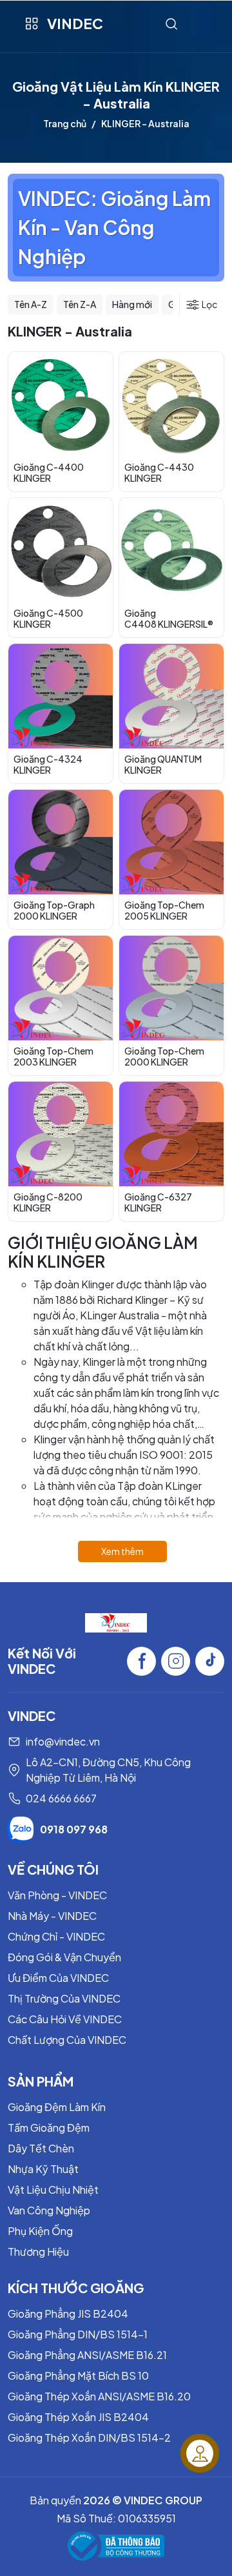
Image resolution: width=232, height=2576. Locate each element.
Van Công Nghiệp (49, 2210)
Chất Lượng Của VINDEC (67, 2040)
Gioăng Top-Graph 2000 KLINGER (54, 910)
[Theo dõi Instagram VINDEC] (176, 1661)
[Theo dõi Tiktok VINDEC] (210, 1661)
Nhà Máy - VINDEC (52, 1916)
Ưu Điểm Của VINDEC (58, 1978)
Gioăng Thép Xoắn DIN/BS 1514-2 (89, 2437)
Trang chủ (65, 123)
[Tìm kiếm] (171, 24)
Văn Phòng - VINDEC (57, 1895)
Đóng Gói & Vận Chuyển (64, 1957)
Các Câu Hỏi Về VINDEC (65, 2019)
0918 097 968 (74, 1829)
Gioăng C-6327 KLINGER (158, 1202)
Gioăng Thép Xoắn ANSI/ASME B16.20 (99, 2396)
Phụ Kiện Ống (40, 2231)
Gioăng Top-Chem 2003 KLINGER (53, 1056)
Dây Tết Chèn (41, 2148)
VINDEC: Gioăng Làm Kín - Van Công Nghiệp (114, 227)
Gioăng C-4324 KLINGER (48, 764)
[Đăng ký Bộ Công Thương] (116, 2546)
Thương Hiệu (38, 2251)
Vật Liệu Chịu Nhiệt (53, 2190)
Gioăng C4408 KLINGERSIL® (169, 618)
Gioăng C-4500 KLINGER (48, 618)
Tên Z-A (80, 304)
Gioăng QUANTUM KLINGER (163, 764)
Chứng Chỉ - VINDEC (56, 1936)
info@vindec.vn (63, 1741)
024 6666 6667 (61, 1798)
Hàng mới (132, 304)
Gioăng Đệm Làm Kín (57, 2107)
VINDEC (75, 23)
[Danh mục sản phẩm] (31, 24)
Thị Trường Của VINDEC (64, 1998)
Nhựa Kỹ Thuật (43, 2169)
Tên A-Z (31, 304)
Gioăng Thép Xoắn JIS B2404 (78, 2417)
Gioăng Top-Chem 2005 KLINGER (164, 910)
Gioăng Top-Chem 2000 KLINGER (164, 1056)
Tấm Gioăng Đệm (49, 2128)
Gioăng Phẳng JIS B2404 (68, 2313)
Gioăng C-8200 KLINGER (48, 1202)
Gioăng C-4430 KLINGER (159, 472)
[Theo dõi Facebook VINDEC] (141, 1661)
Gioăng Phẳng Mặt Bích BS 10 (78, 2375)
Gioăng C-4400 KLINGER (49, 472)
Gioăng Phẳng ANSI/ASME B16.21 (87, 2355)
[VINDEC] (116, 1621)
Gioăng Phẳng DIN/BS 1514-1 (78, 2334)
